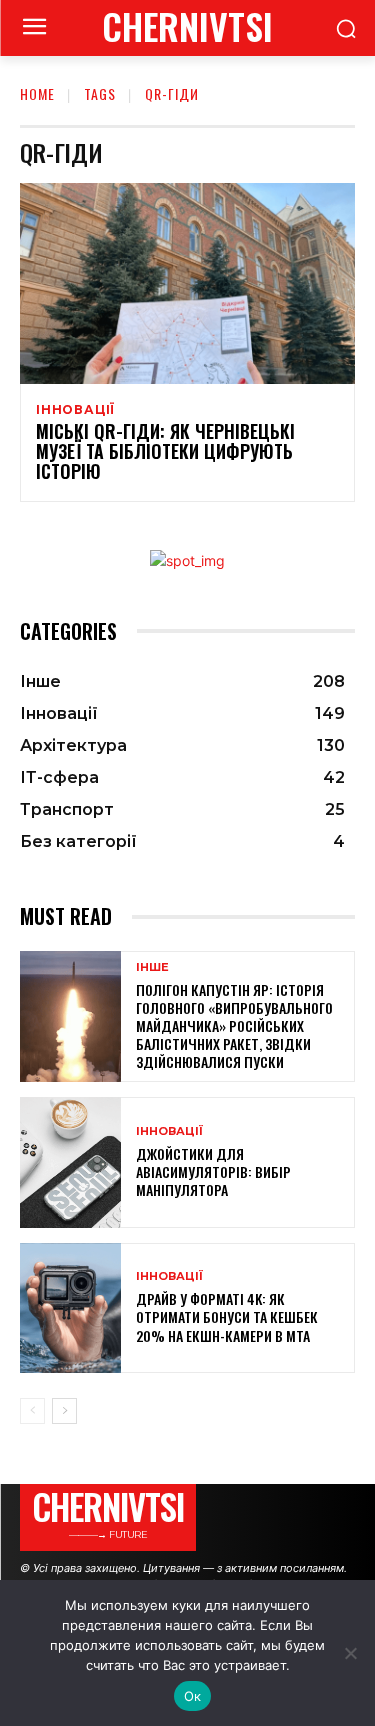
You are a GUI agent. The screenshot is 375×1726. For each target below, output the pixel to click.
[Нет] (350, 1653)
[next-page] (64, 1411)
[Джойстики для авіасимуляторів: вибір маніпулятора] (70, 1162)
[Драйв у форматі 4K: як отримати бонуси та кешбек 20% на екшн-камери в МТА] (70, 1308)
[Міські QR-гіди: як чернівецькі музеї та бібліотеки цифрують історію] (187, 283)
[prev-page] (32, 1411)
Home (37, 93)
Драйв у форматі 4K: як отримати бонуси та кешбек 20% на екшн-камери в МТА (227, 1316)
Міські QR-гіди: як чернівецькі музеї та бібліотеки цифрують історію (165, 451)
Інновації (75, 410)
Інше (152, 967)
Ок (193, 1696)
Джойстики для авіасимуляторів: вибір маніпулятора (213, 1171)
